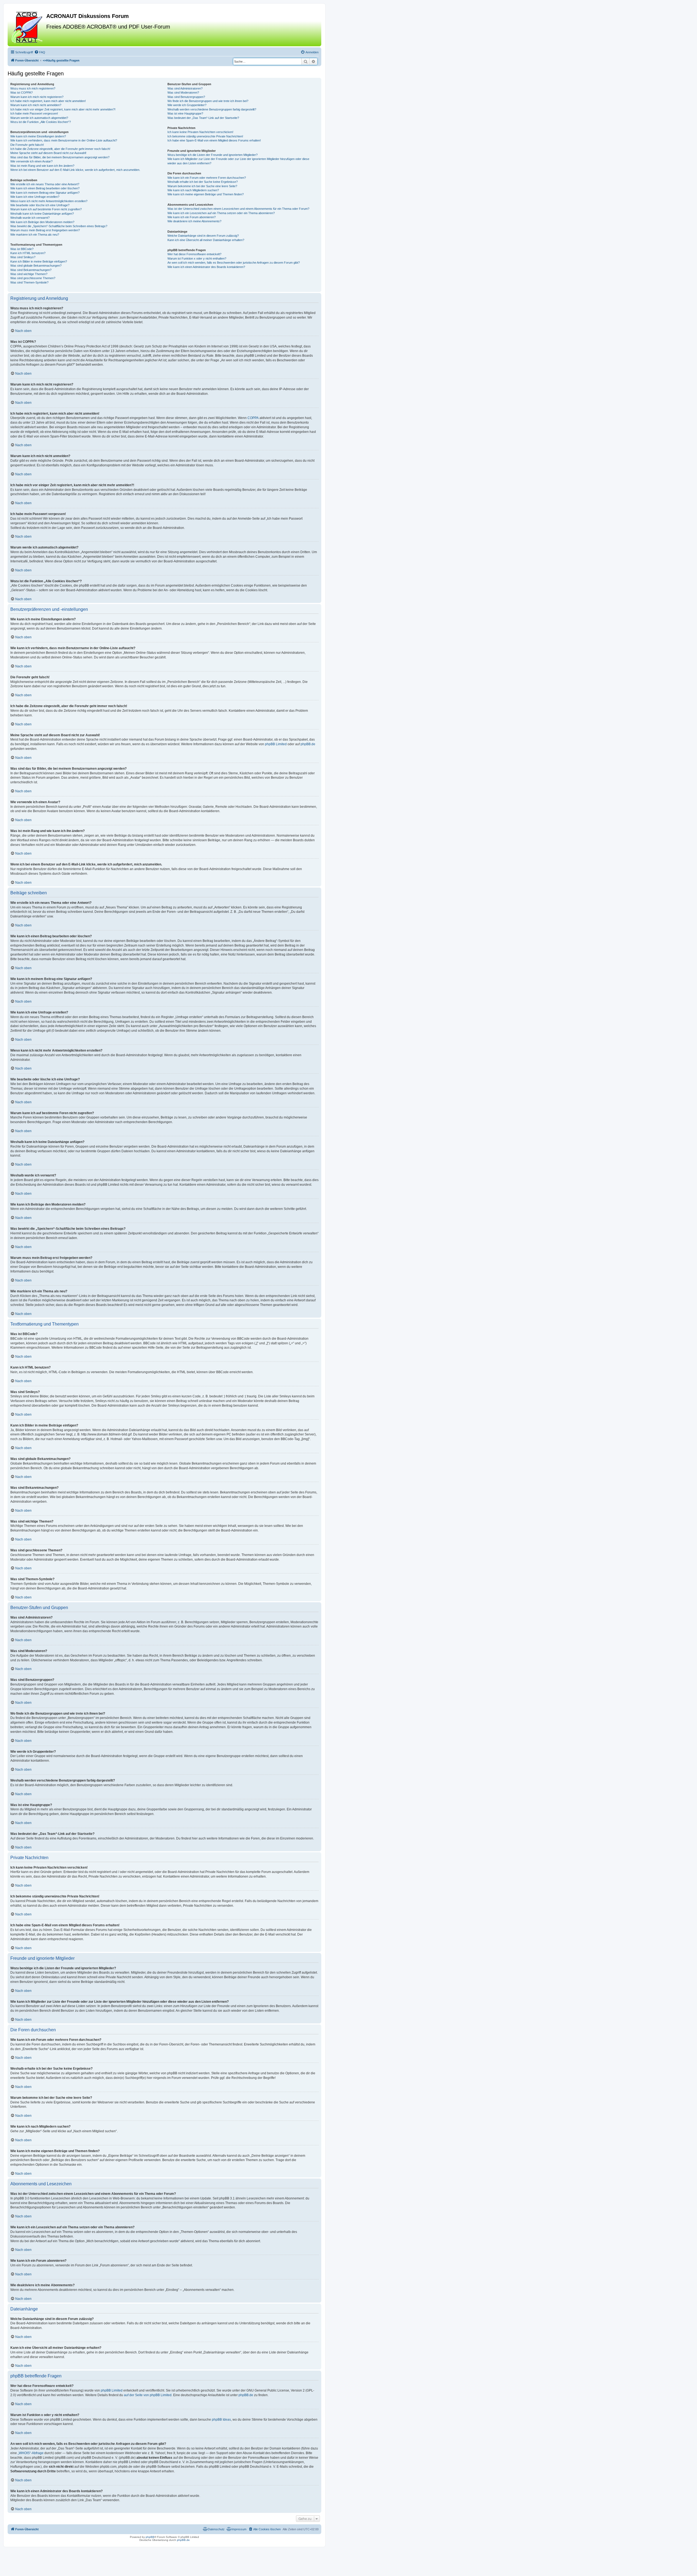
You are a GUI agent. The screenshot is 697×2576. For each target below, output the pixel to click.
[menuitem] (40, 52)
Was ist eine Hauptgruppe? (185, 113)
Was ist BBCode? (22, 249)
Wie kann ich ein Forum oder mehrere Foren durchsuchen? (207, 178)
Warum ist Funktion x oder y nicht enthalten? (197, 258)
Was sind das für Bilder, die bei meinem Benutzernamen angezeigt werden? (60, 157)
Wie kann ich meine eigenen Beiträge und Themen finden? (206, 194)
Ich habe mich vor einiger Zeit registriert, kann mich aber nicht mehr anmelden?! (63, 109)
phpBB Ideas (221, 2420)
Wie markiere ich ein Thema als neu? (35, 235)
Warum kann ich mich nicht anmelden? (36, 105)
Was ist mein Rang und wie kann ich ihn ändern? (42, 166)
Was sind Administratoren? (185, 88)
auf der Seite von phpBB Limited (148, 2395)
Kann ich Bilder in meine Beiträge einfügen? (39, 261)
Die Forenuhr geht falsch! (27, 145)
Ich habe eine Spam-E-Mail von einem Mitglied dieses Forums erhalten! (214, 140)
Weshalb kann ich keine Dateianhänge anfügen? (42, 214)
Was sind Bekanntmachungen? (31, 270)
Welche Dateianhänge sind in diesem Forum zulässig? (203, 236)
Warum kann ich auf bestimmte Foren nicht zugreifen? (46, 209)
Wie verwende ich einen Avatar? (31, 161)
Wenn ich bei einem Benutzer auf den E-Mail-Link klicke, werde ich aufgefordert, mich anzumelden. (75, 170)
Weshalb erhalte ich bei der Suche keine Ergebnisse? (203, 182)
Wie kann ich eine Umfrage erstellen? (35, 197)
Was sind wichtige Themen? (29, 274)
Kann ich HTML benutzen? (28, 253)
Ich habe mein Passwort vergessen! (34, 113)
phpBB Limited (276, 744)
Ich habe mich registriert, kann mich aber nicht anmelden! (48, 101)
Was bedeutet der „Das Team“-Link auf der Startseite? (203, 118)
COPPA (253, 418)
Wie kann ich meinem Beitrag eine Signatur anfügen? (45, 193)
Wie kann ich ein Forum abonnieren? (192, 217)
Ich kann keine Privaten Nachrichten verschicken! (200, 132)
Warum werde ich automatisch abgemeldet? (39, 118)
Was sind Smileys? (23, 257)
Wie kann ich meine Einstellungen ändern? (38, 136)
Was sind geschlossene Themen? (33, 278)
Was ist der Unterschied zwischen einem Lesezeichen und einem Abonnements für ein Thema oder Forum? (238, 209)
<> (61, 60)
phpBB (150, 2537)
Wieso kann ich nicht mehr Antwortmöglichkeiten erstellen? (49, 201)
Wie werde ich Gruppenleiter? (187, 105)
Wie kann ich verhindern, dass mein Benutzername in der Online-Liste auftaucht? (64, 140)
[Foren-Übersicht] (28, 27)
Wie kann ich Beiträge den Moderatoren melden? (42, 222)
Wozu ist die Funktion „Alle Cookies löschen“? (41, 122)
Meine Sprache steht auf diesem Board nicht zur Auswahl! (48, 153)
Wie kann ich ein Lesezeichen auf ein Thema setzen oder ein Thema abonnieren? (221, 213)
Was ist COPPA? (22, 93)
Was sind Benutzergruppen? (186, 97)
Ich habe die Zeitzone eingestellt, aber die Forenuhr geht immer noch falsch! (60, 149)
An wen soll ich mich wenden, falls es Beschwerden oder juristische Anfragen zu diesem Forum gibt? (234, 263)
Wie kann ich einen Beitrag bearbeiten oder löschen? (45, 188)
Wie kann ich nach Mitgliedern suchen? (193, 190)
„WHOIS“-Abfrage (31, 2453)
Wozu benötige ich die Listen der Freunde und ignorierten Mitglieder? (213, 155)
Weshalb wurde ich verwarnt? (30, 218)
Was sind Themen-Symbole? (29, 282)
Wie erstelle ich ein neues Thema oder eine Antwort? (45, 184)
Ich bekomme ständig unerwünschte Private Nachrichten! (205, 136)
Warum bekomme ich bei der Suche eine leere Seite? (202, 186)
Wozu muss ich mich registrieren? (33, 88)
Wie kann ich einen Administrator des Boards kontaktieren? (206, 267)
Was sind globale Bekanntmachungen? (36, 266)
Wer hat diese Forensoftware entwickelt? (194, 254)
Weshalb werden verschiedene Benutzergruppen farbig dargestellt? (212, 109)
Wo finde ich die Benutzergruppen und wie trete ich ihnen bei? (208, 101)
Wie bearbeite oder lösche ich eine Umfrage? (40, 205)
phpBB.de (308, 744)
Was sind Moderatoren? (183, 93)
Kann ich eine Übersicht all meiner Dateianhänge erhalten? (206, 240)
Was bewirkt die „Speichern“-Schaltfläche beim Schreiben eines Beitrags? (59, 226)
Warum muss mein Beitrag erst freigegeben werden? (45, 230)
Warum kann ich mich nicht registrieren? (37, 97)
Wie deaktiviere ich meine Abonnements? (194, 221)
